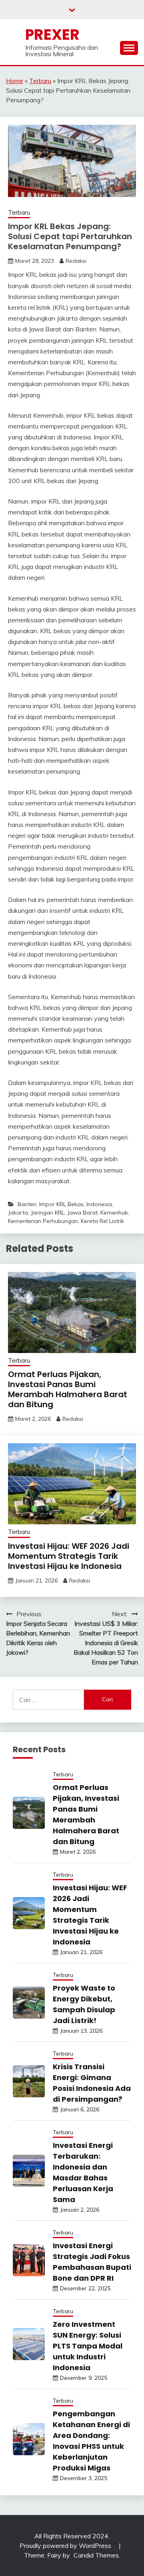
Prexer (52, 35)
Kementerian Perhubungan (43, 1221)
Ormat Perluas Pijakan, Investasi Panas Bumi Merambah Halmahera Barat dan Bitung (68, 1389)
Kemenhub (114, 1213)
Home (15, 81)
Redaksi (76, 261)
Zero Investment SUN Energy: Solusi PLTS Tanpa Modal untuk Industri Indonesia (88, 2346)
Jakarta (18, 1213)
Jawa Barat (82, 1213)
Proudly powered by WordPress (66, 2546)
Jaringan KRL (48, 1213)
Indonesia (99, 1204)
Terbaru (40, 81)
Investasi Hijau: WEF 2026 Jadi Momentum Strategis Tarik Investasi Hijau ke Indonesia (69, 1556)
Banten (27, 1204)
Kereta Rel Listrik (102, 1221)
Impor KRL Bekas (61, 1204)
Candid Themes (96, 2555)
